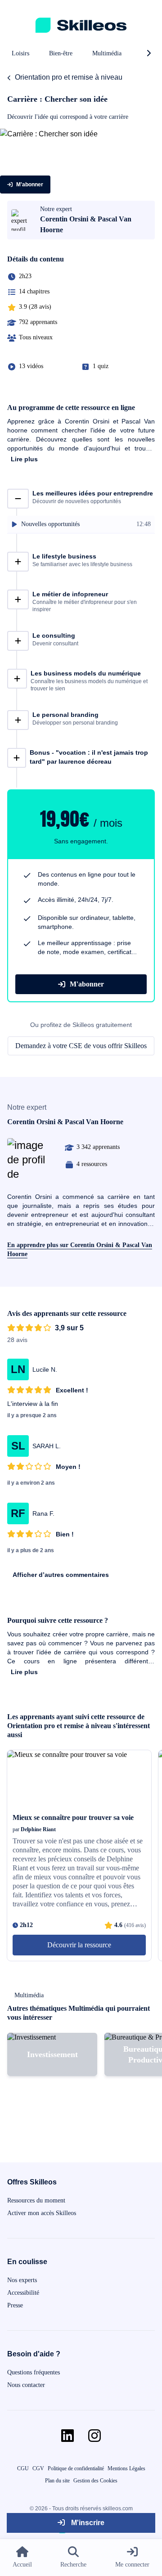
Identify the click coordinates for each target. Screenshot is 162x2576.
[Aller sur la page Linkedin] (67, 2436)
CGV (38, 2468)
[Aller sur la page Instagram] (94, 2436)
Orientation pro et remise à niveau (69, 77)
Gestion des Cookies (95, 2481)
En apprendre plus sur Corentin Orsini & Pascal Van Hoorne (80, 1250)
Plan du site (57, 2481)
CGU (23, 2468)
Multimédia (107, 53)
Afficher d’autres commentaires (61, 1575)
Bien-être (61, 53)
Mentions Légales (126, 2468)
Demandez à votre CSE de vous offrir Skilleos (81, 1046)
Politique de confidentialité (76, 2468)
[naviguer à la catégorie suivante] (148, 54)
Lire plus (24, 459)
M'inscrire (87, 2523)
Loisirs (20, 53)
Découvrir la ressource (79, 1945)
